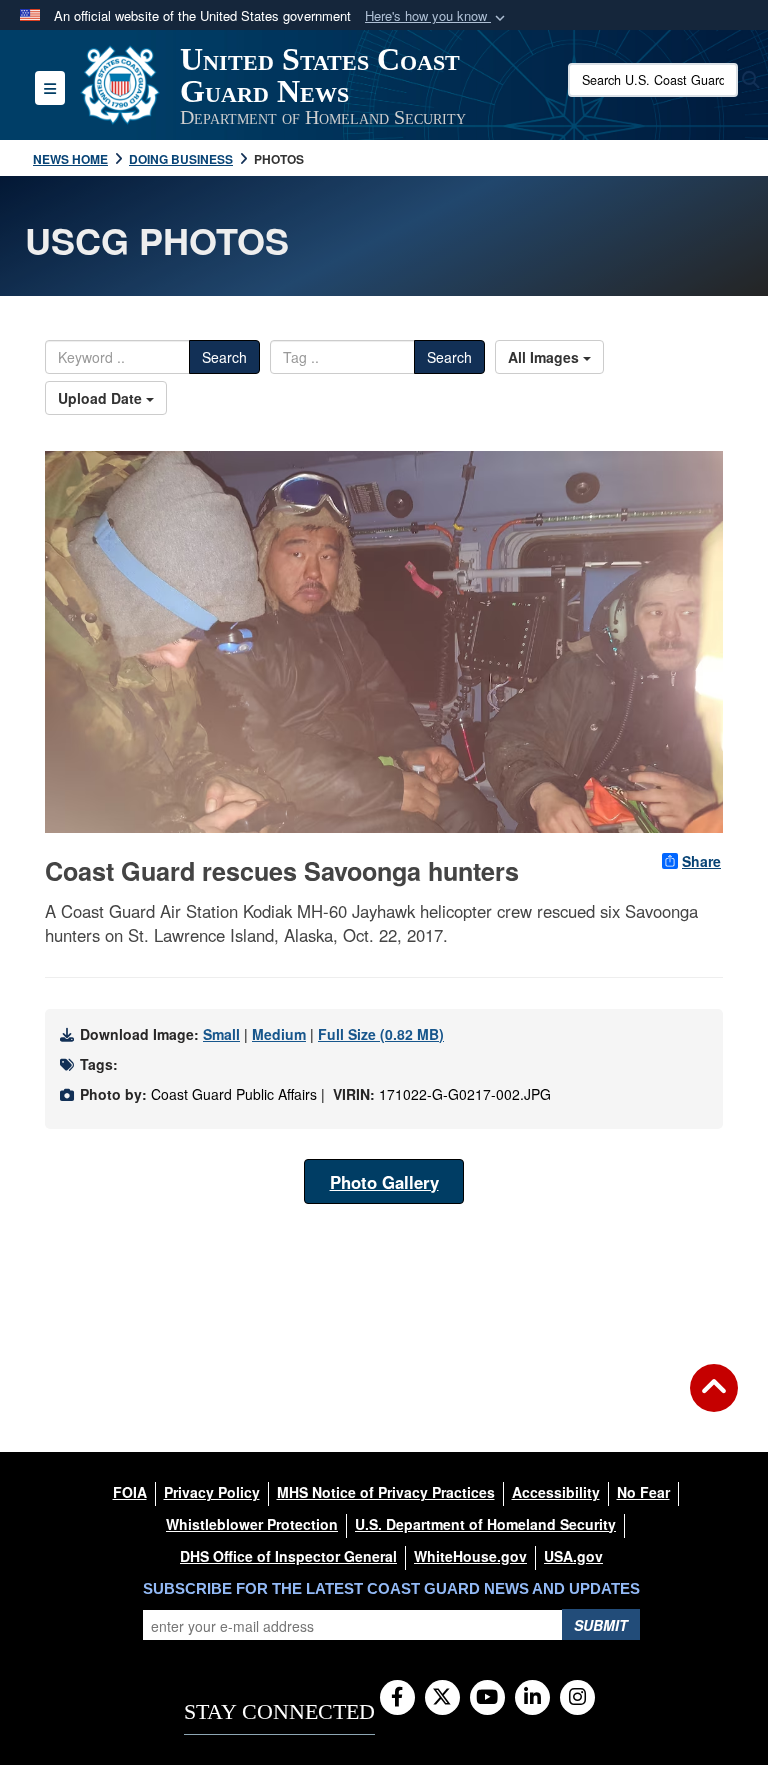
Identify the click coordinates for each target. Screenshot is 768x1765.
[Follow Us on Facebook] (397, 1698)
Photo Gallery (384, 1182)
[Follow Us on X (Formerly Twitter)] (442, 1698)
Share (701, 861)
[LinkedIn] (532, 1698)
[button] (437, 16)
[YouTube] (487, 1698)
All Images (545, 357)
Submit (601, 1625)
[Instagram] (577, 1698)
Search (224, 357)
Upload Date (102, 398)
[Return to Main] (714, 1400)
